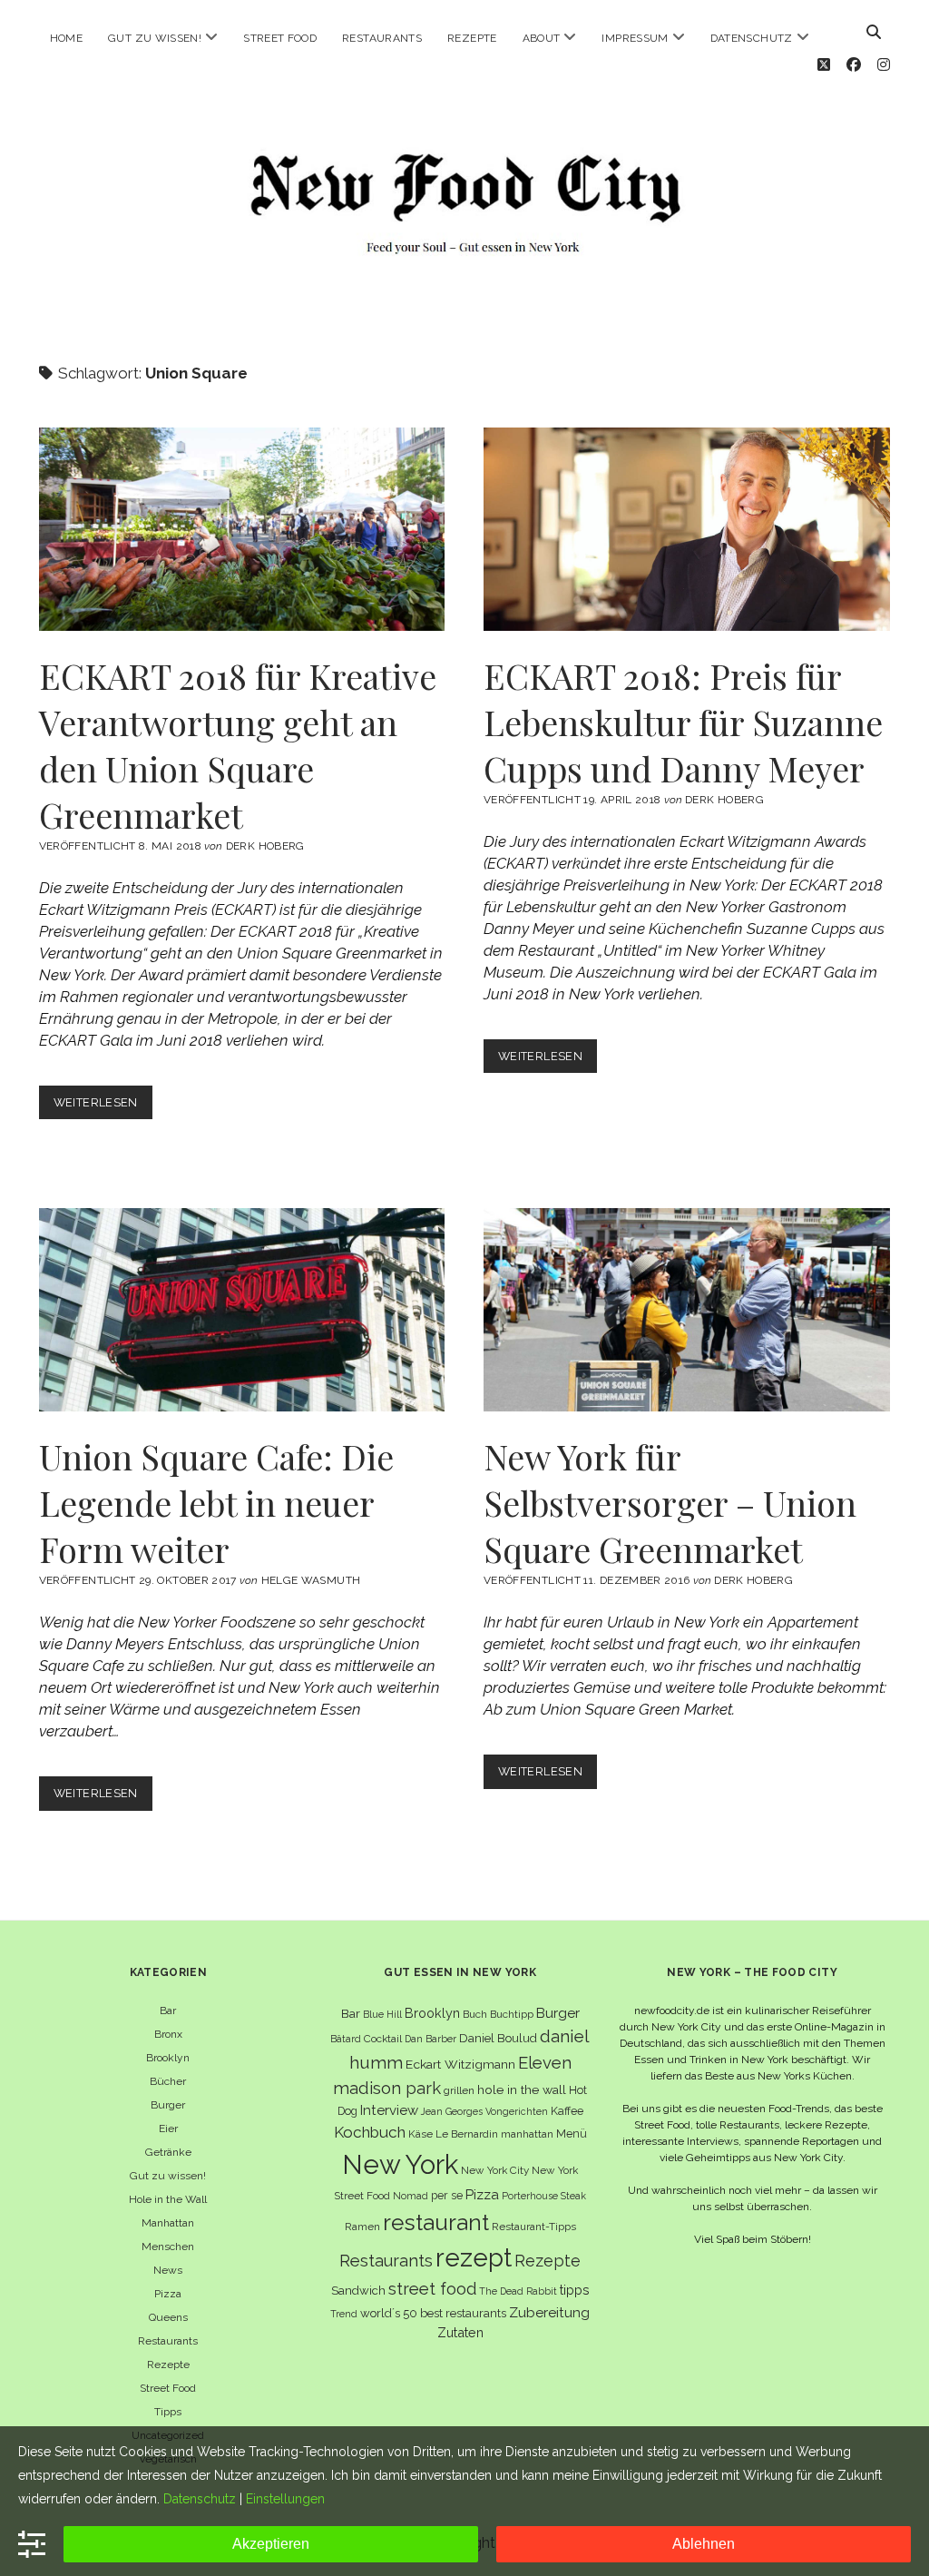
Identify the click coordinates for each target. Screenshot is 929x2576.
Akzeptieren (271, 2544)
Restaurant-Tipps (534, 2227)
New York (400, 2164)
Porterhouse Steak (544, 2196)
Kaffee (567, 2111)
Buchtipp (512, 2014)
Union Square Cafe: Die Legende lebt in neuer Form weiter (242, 1310)
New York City (495, 2170)
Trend (344, 2314)
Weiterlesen (103, 1107)
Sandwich (358, 2291)
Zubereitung (549, 2312)
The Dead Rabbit (518, 2291)
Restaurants (382, 38)
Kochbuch (370, 2132)
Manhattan (168, 2223)
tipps (575, 2290)
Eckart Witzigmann (460, 2064)
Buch (475, 2014)
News (168, 2270)
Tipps (168, 2412)
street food (432, 2289)
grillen (459, 2090)
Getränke (168, 2152)
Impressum (635, 38)
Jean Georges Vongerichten (484, 2111)
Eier (168, 2129)
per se (447, 2195)
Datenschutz (752, 38)
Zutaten (460, 2332)
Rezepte (472, 38)
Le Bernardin (467, 2134)
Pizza (168, 2294)
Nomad (411, 2196)
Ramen (362, 2227)
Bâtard (346, 2039)
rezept (474, 2257)
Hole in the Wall (168, 2199)
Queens (168, 2317)
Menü (572, 2134)
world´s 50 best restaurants (433, 2313)
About (542, 38)
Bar (168, 2011)
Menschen (168, 2247)
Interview (389, 2110)
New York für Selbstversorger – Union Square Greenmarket (687, 1310)
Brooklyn (168, 2058)
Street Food (280, 38)
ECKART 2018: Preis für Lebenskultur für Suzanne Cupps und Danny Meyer (687, 529)
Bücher (168, 2081)
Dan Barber (430, 2039)
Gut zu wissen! (155, 38)
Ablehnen (704, 2544)
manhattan (527, 2134)
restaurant (436, 2222)
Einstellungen (285, 2499)
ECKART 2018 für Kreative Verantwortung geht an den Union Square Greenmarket (242, 529)
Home (66, 38)
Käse (420, 2134)
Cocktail (383, 2039)
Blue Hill (382, 2014)
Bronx (168, 2034)
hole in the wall (522, 2089)
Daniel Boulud (498, 2038)
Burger (168, 2105)
